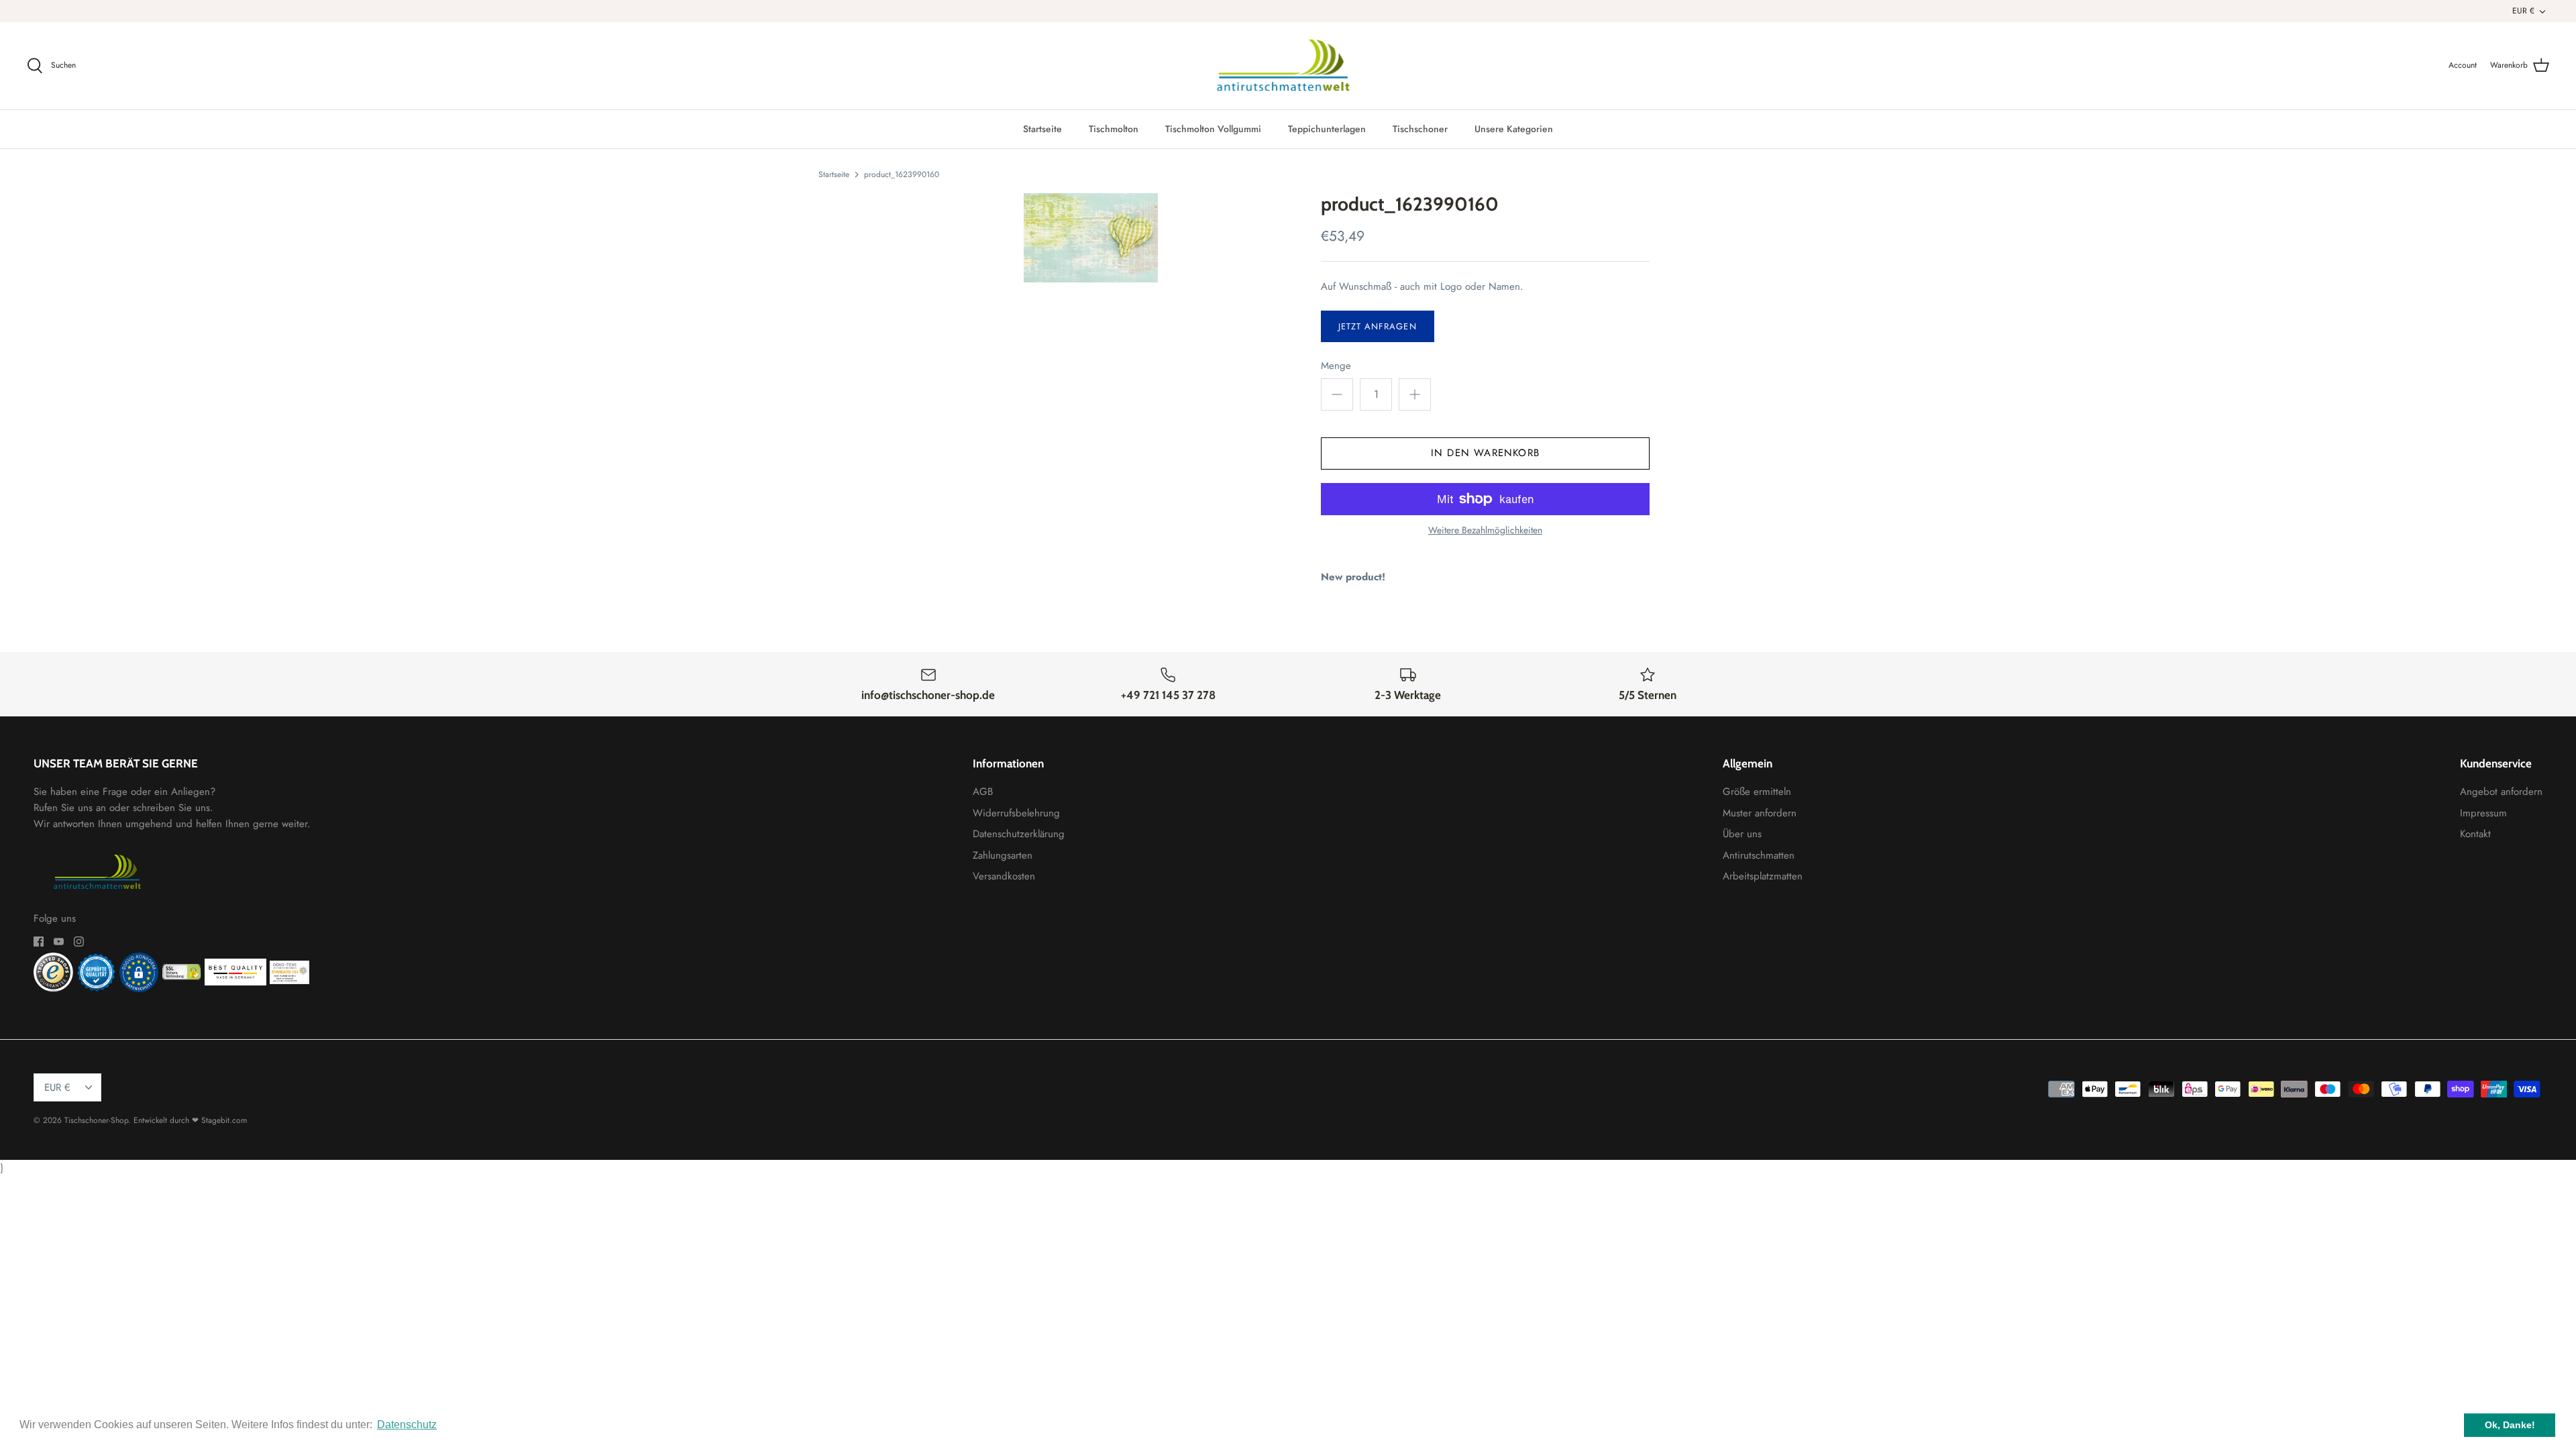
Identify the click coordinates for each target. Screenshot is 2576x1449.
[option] (1091, 238)
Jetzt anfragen (1378, 326)
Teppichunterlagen (1327, 129)
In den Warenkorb (1485, 453)
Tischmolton (1114, 129)
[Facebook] (39, 942)
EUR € (2523, 11)
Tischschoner (1420, 129)
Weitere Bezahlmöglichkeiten (1485, 530)
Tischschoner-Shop (96, 1120)
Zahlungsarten (1003, 855)
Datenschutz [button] (407, 1425)
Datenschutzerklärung (1019, 834)
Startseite (1042, 129)
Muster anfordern (1760, 813)
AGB (983, 792)
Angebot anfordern (2501, 792)
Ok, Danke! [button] (2510, 1425)
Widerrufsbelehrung (1016, 813)
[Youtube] (59, 942)
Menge (1336, 366)
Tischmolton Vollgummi (1213, 129)
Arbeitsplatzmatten (1763, 876)
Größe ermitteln (1757, 792)
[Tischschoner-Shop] (1288, 66)
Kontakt (2475, 834)
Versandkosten (1004, 876)
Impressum (2483, 813)
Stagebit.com (224, 1120)
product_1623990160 (902, 174)
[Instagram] (79, 942)
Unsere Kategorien (1514, 129)
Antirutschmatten (1759, 855)
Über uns (1742, 834)
